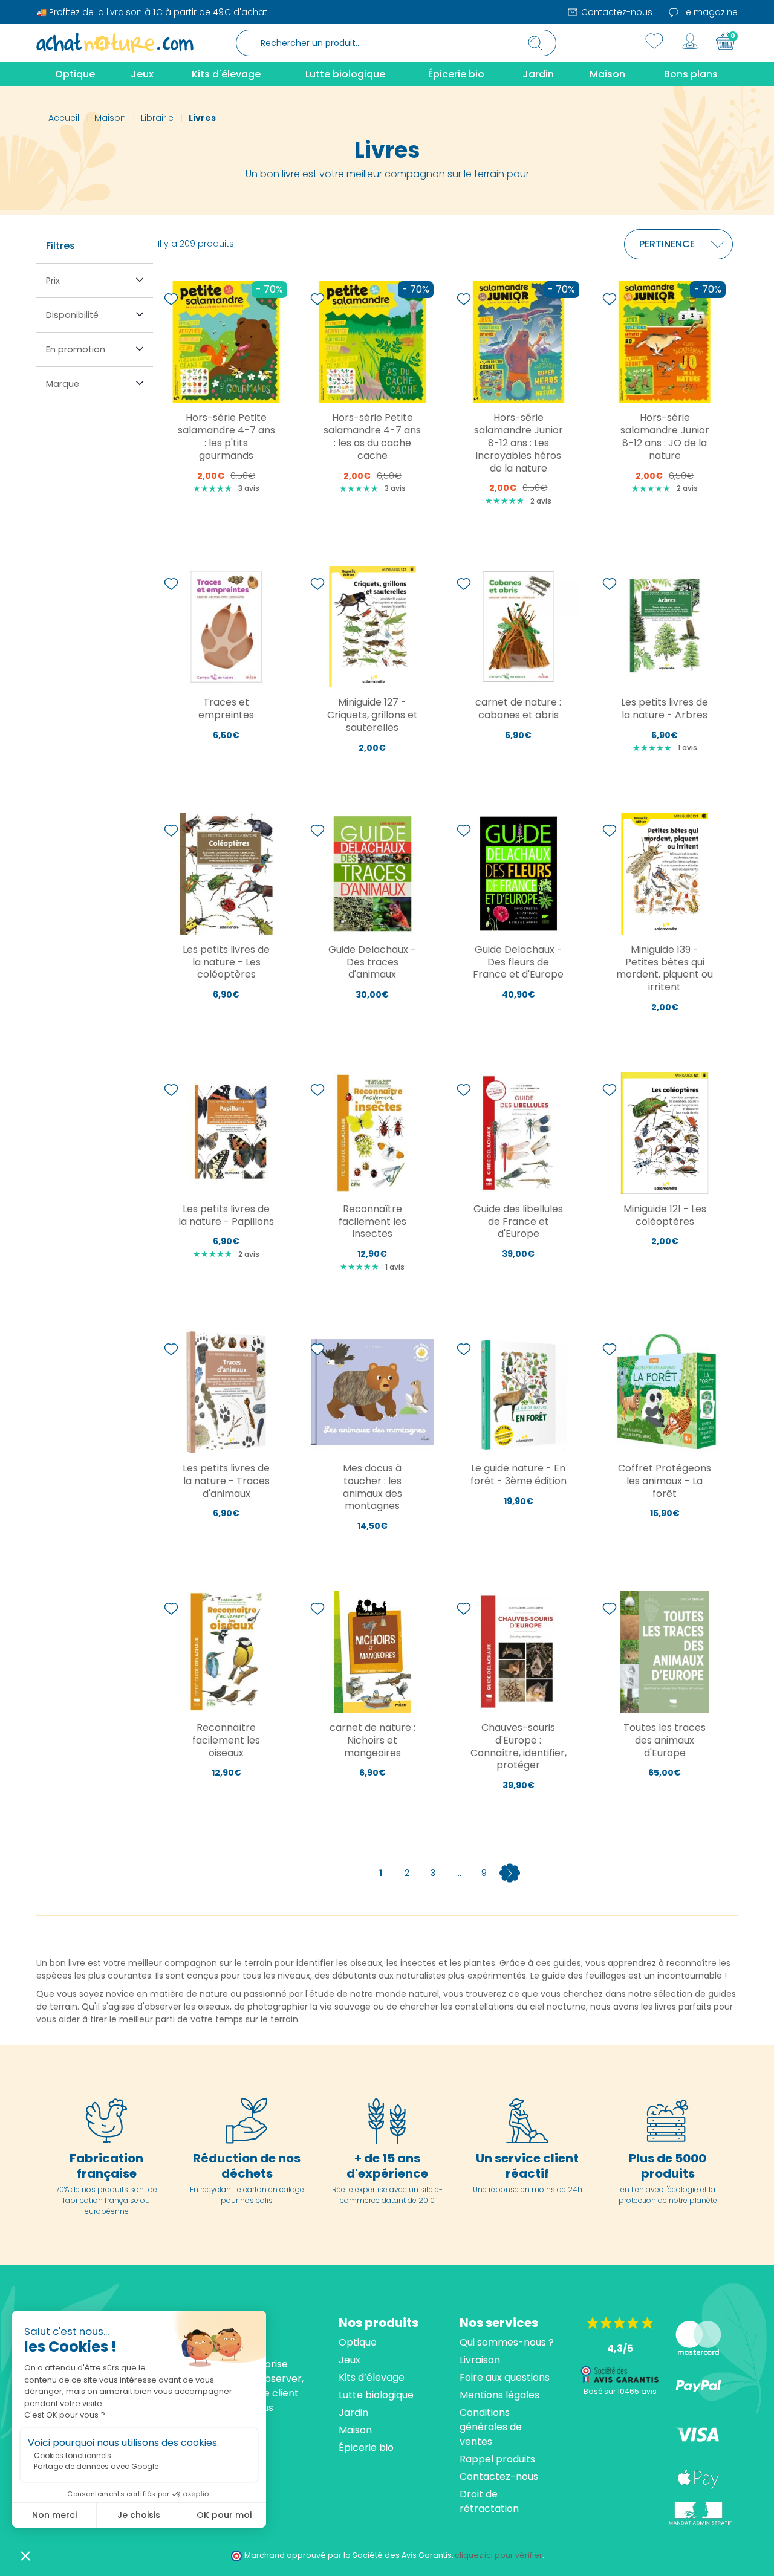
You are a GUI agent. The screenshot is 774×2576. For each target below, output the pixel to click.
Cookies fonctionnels (73, 2455)
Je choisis (139, 2515)
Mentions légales (499, 2395)
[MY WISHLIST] (654, 41)
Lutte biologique (376, 2395)
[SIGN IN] (690, 41)
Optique (358, 2342)
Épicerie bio (366, 2448)
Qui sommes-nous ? (507, 2342)
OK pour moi (224, 2515)
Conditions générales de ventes (491, 2427)
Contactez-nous (616, 12)
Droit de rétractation (489, 2501)
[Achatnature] (115, 42)
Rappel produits (497, 2459)
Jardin (353, 2412)
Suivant (510, 1873)
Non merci (54, 2515)
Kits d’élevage (372, 2377)
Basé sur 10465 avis (620, 2391)
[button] (25, 2555)
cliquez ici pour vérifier (499, 2555)
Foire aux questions (505, 2377)
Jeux (350, 2360)
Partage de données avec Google (96, 2466)
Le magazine (709, 12)
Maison (355, 2430)
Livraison (480, 2360)
